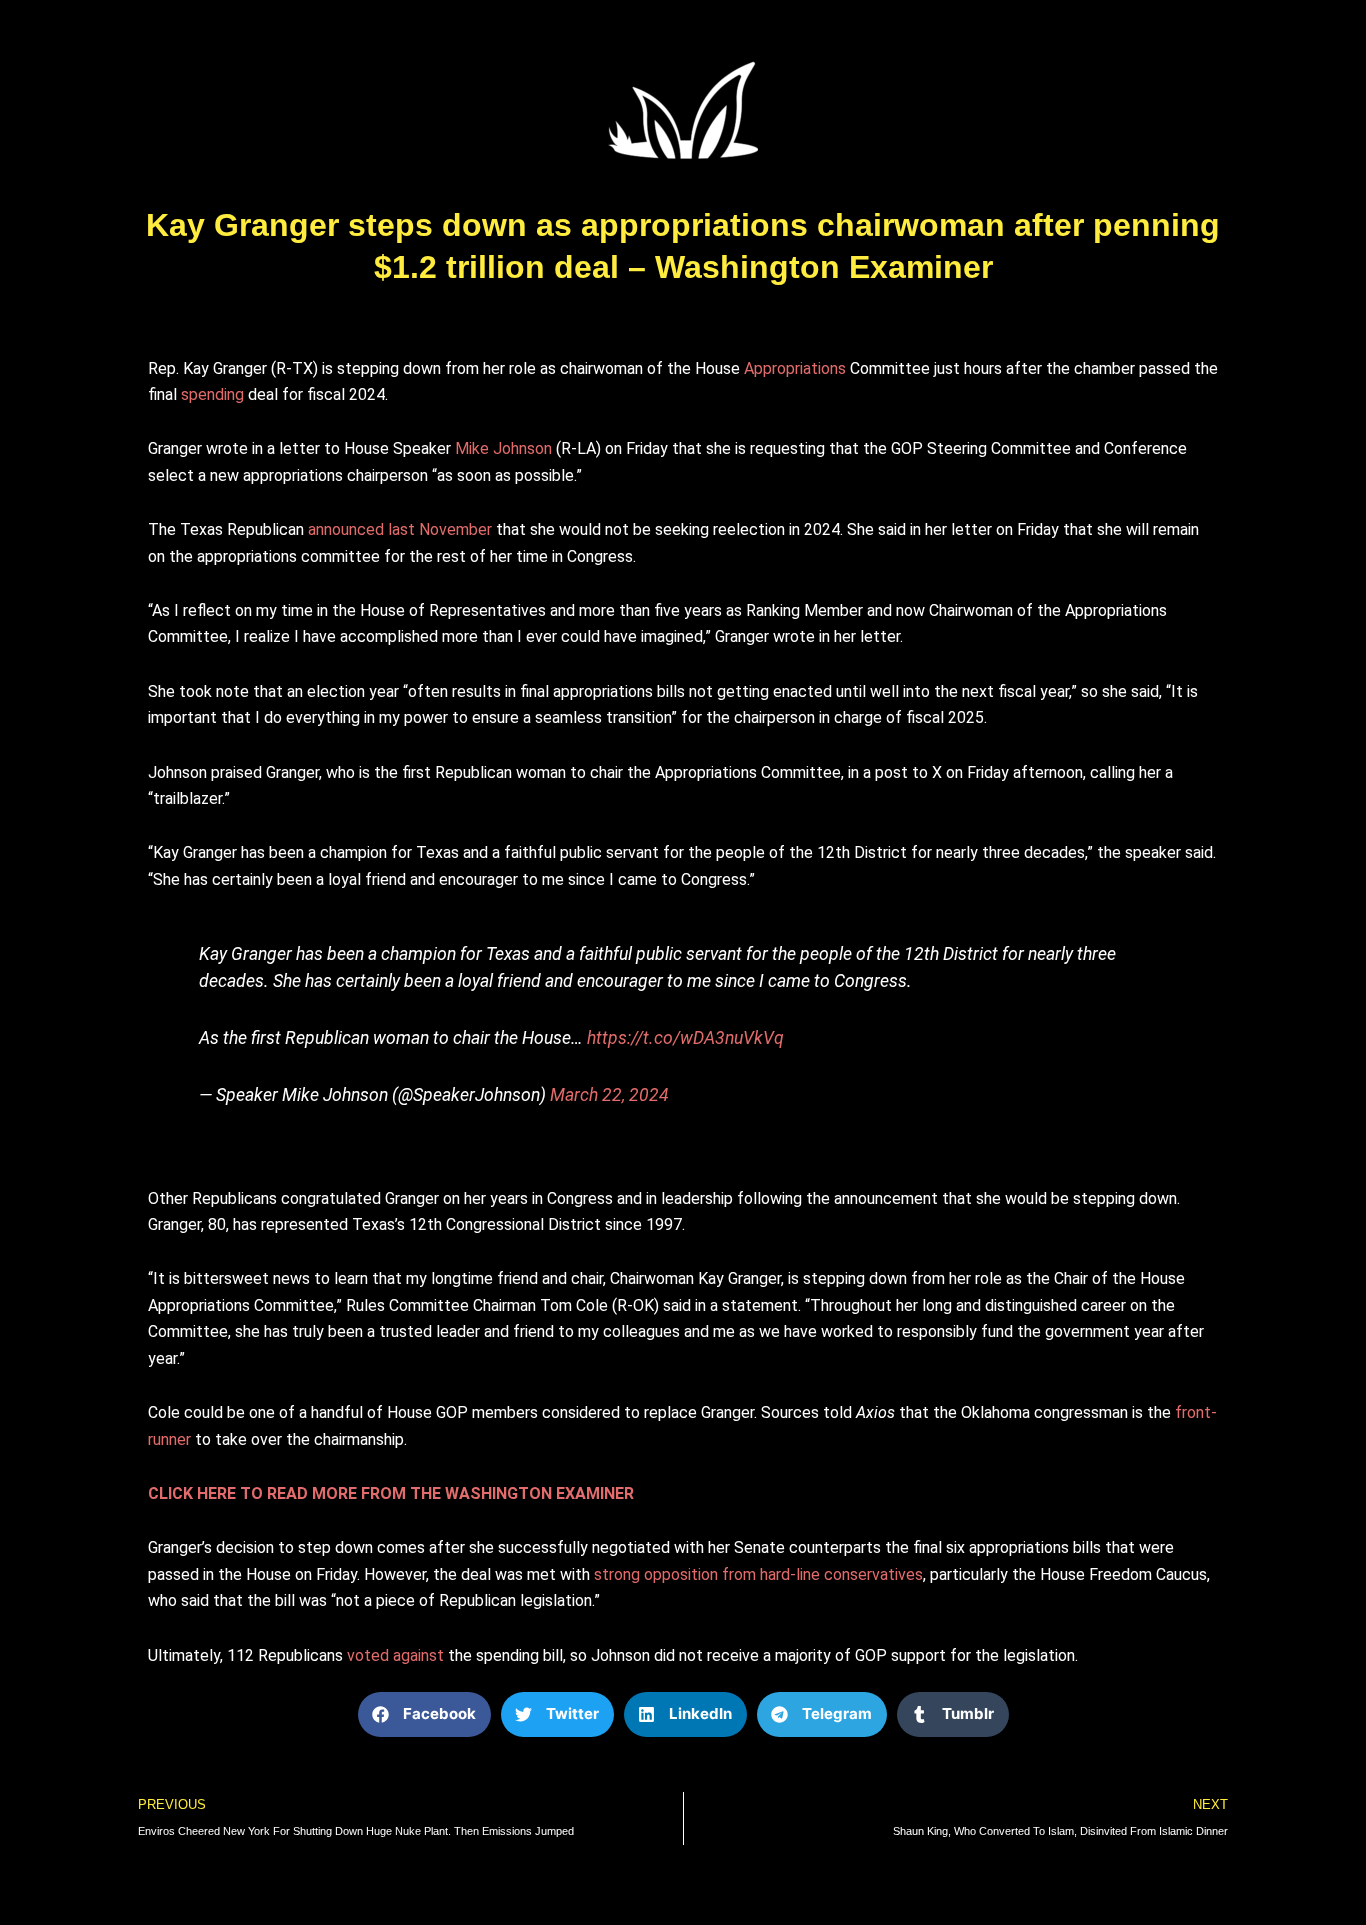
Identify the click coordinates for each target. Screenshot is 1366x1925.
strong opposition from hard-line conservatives (758, 1574)
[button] (424, 1714)
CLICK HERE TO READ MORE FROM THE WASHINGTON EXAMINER (391, 1493)
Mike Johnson (503, 448)
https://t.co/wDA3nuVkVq (685, 1038)
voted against (395, 1655)
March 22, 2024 (609, 1095)
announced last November (400, 529)
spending (212, 394)
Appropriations (795, 368)
